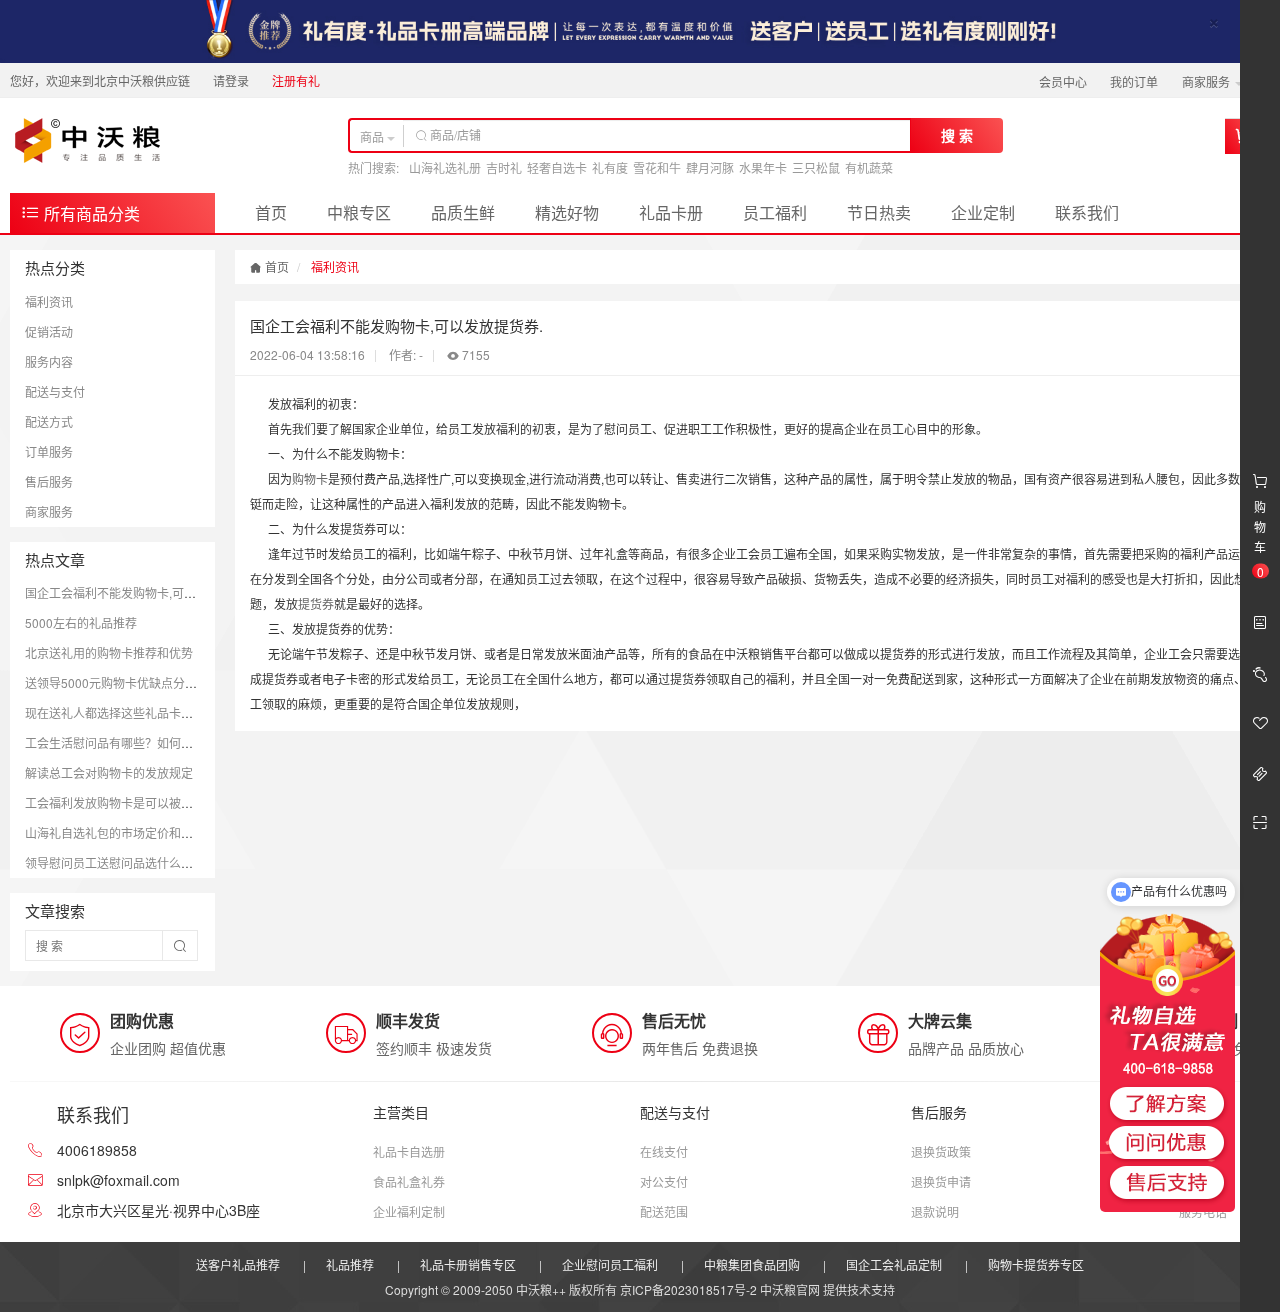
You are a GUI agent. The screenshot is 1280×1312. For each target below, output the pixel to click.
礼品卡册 (671, 212)
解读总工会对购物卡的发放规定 (109, 772)
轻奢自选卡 (557, 167)
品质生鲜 (463, 212)
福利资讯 (49, 301)
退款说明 (935, 1211)
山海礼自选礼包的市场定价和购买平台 (127, 832)
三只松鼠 (816, 167)
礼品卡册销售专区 (468, 1264)
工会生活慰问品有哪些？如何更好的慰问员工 (145, 742)
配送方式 (49, 421)
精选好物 (567, 212)
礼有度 (610, 167)
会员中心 (1063, 81)
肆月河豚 (710, 167)
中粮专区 (359, 212)
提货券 (316, 603)
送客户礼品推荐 (238, 1264)
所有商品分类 (90, 213)
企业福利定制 (409, 1211)
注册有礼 (296, 80)
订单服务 (49, 451)
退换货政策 (941, 1151)
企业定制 (983, 212)
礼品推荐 (350, 1264)
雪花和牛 (657, 167)
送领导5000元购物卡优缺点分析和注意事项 (141, 682)
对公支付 (664, 1181)
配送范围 (664, 1211)
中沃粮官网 (790, 1289)
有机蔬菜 (869, 167)
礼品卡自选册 (409, 1151)
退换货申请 (941, 1181)
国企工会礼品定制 (894, 1264)
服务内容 (49, 361)
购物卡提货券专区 (1036, 1264)
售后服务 (49, 481)
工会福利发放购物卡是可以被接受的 (121, 802)
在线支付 (664, 1151)
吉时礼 (504, 167)
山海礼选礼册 (445, 167)
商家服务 (1207, 81)
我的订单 (1134, 81)
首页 (271, 212)
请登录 (231, 80)
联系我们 (1087, 212)
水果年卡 (763, 167)
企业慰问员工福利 (610, 1264)
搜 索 (957, 135)
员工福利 (775, 212)
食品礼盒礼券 (409, 1181)
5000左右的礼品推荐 (81, 622)
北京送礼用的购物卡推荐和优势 (109, 652)
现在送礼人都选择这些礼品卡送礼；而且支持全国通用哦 (175, 712)
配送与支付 (55, 391)
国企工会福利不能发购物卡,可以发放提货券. (142, 592)
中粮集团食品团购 (752, 1264)
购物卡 (310, 478)
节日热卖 (879, 212)
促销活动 (49, 331)
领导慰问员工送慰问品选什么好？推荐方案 (139, 862)
